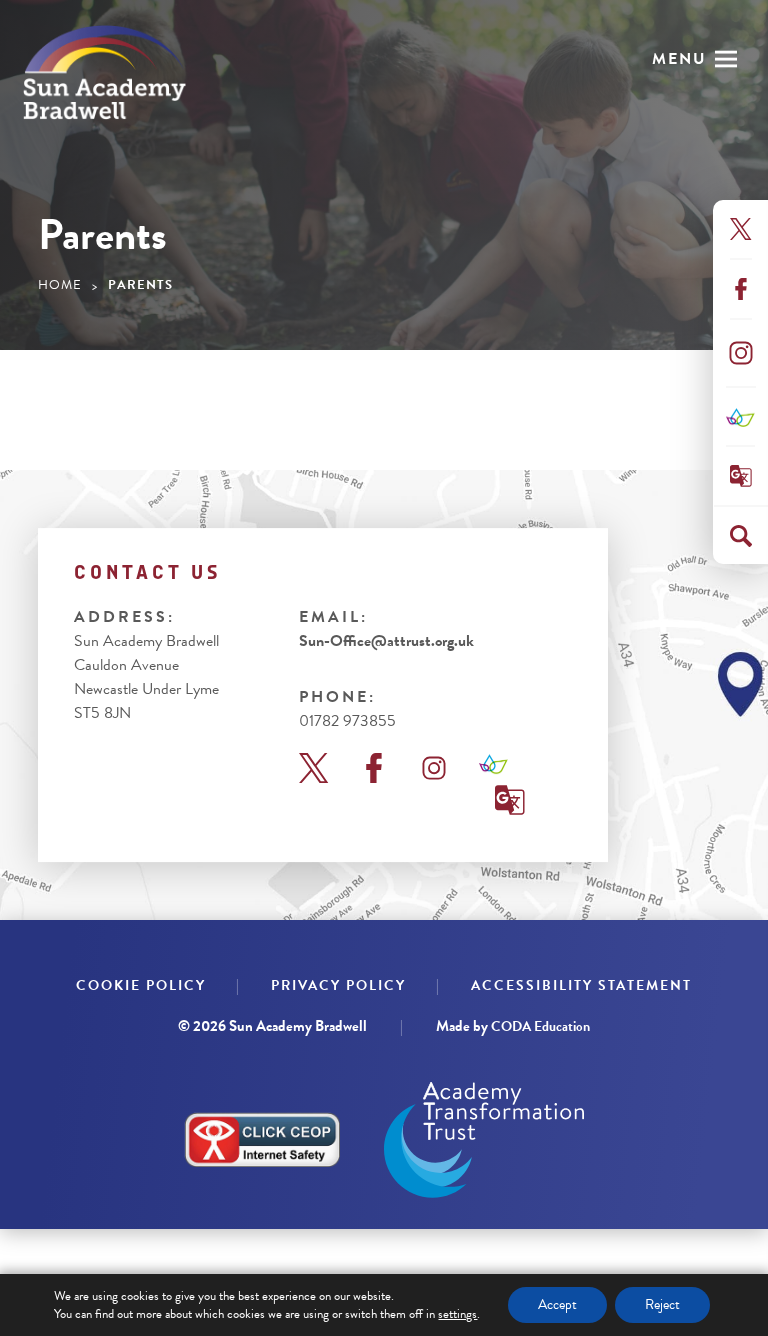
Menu (679, 59)
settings (457, 1314)
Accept (557, 1304)
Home (60, 285)
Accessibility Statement (581, 985)
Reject (662, 1304)
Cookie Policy (141, 985)
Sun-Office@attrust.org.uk (386, 641)
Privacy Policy (338, 985)
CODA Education (540, 1026)
